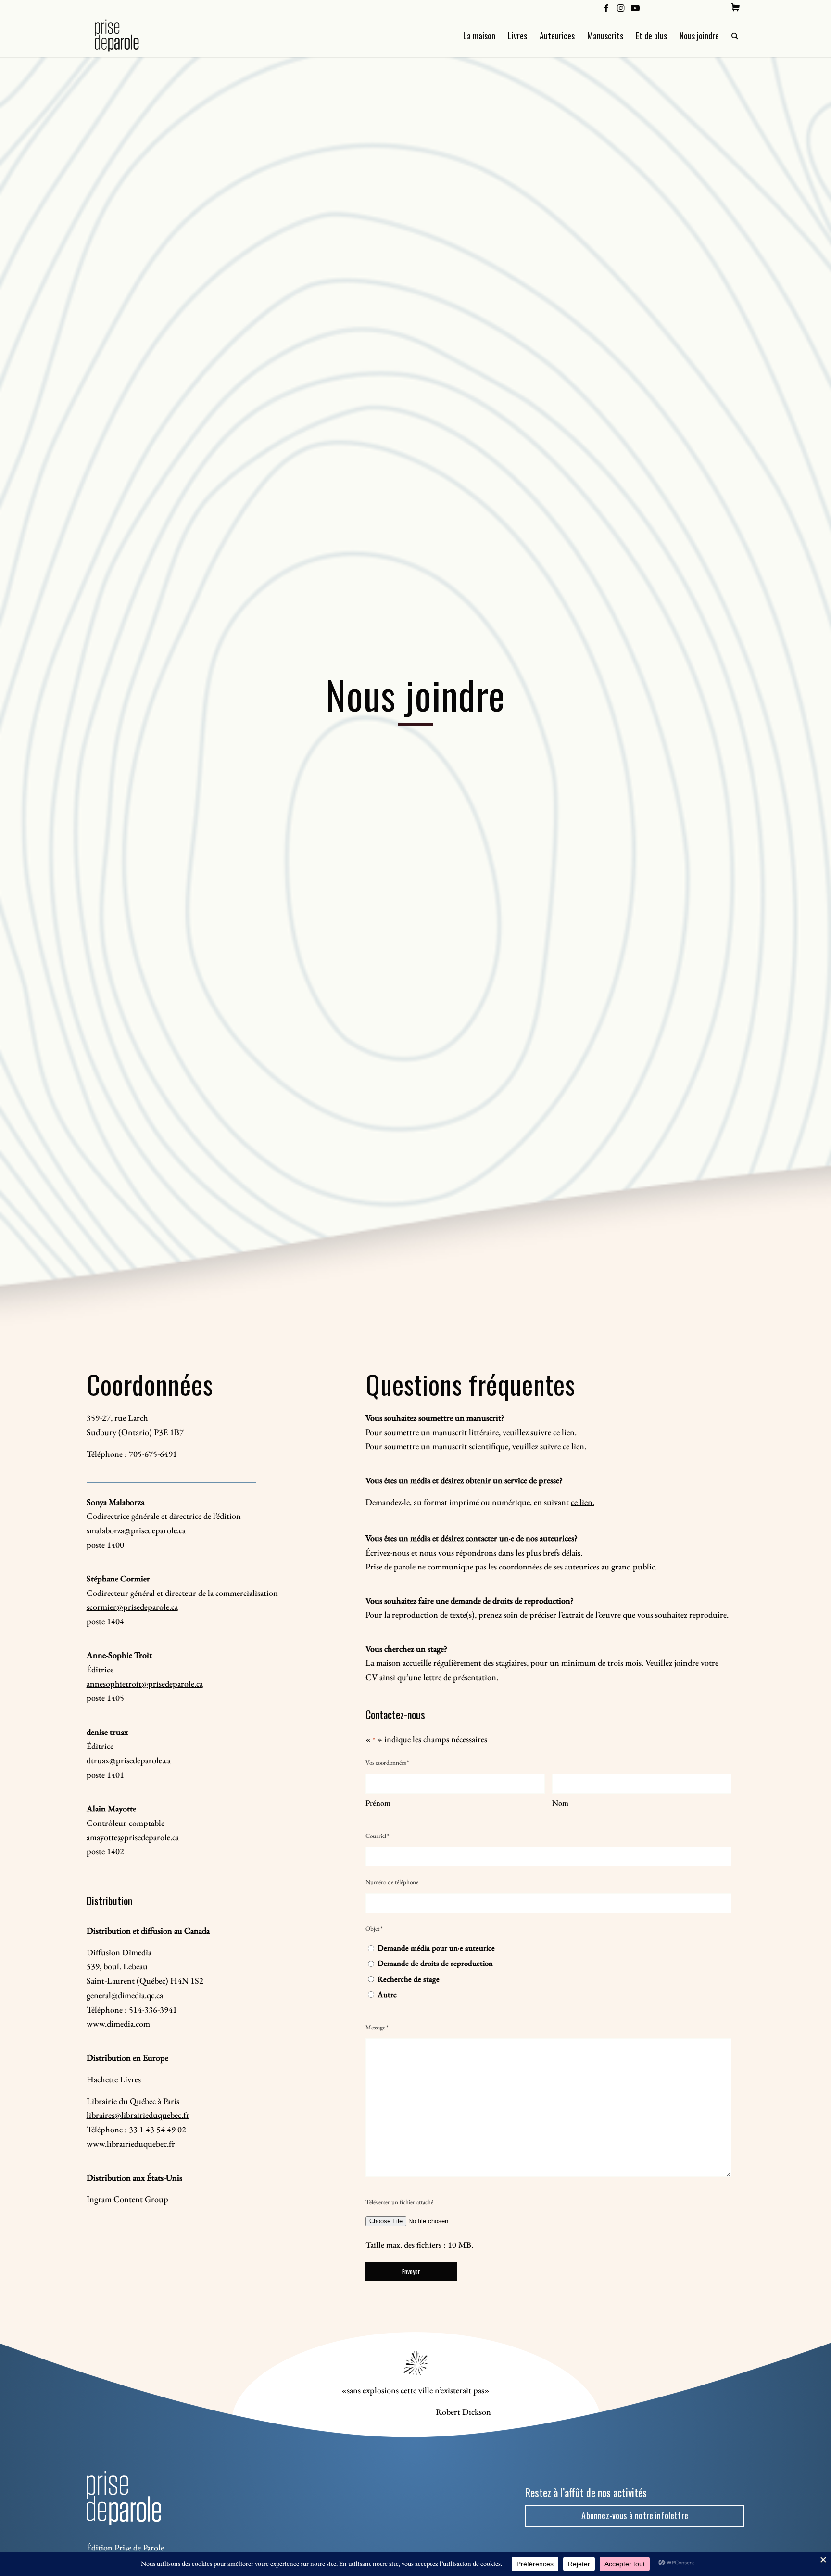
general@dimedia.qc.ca (125, 1995)
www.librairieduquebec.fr (131, 2144)
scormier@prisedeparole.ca (132, 1607)
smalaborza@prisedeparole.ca (136, 1530)
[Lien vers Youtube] (635, 7)
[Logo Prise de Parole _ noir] (128, 36)
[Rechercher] (735, 36)
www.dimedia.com (118, 2023)
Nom (560, 1803)
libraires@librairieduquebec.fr (138, 2115)
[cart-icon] (735, 7)
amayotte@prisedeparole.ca (133, 1837)
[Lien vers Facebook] (606, 7)
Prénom (378, 1803)
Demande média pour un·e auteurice (436, 1948)
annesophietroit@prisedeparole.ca (145, 1684)
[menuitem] (735, 7)
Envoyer (411, 2271)
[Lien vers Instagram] (621, 7)
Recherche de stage (409, 1979)
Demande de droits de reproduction (435, 1963)
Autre (387, 1994)
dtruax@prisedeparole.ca (129, 1760)
